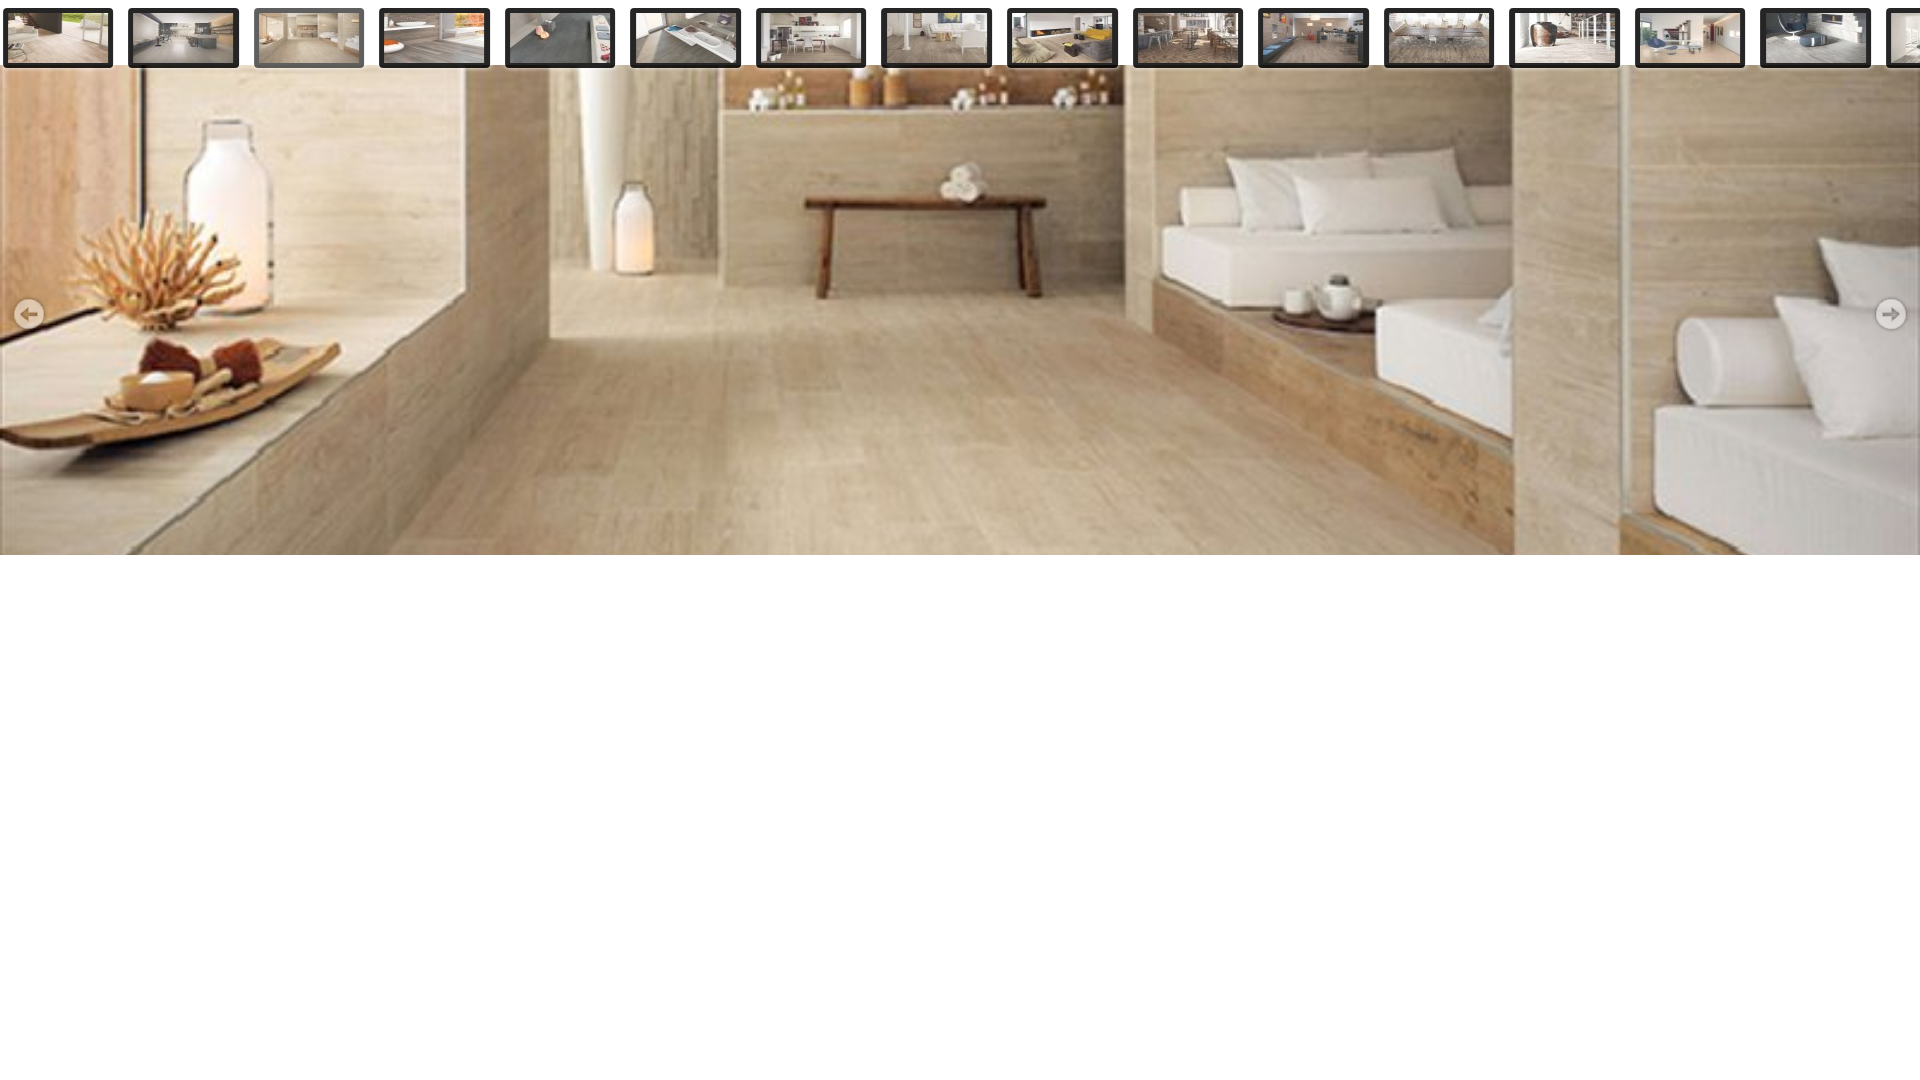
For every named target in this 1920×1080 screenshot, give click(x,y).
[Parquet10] (1188, 38)
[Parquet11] (1313, 38)
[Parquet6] (685, 38)
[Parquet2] (183, 38)
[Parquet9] (1062, 38)
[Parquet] (58, 38)
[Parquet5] (560, 38)
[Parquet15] (1815, 38)
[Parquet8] (937, 38)
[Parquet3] (309, 38)
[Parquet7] (811, 38)
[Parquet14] (1690, 38)
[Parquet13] (1564, 38)
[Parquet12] (1439, 38)
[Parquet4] (434, 38)
